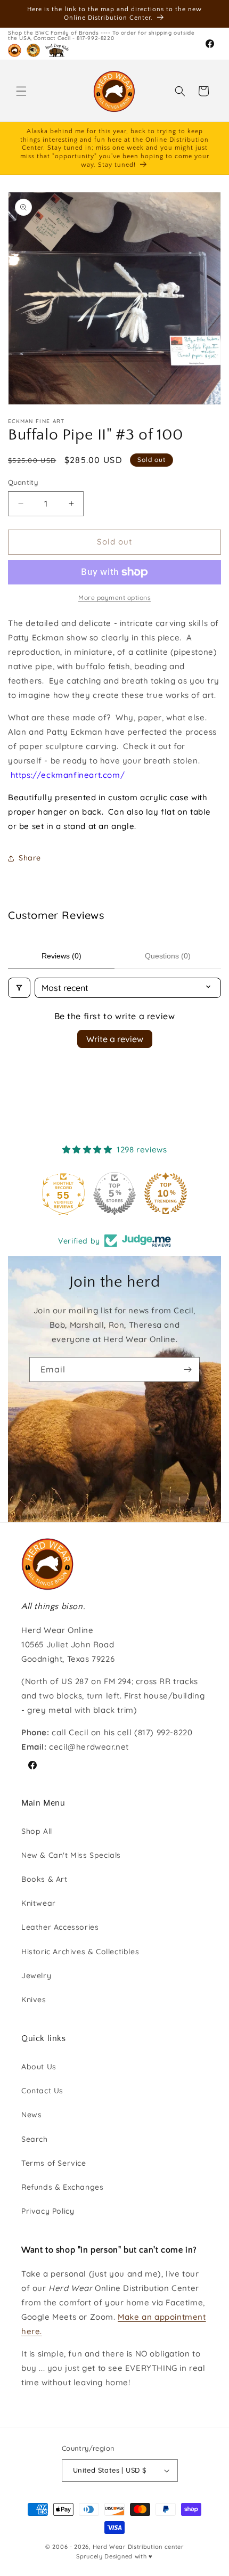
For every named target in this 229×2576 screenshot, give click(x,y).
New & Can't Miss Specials (71, 1855)
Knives (34, 2000)
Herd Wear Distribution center (138, 2547)
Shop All (37, 1831)
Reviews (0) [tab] (62, 956)
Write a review (115, 1039)
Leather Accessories (60, 1927)
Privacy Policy (48, 2211)
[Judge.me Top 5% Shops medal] (114, 1193)
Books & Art (44, 1879)
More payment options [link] (114, 598)
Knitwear (39, 1903)
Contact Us (42, 2091)
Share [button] (30, 858)
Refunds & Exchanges (62, 2187)
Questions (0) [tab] (168, 956)
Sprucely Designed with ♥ (114, 2556)
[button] (21, 91)
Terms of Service (54, 2163)
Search (35, 2139)
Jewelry (36, 1976)
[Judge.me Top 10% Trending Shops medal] (166, 1193)
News (31, 2115)
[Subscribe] (187, 1370)
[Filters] (19, 988)
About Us (39, 2067)
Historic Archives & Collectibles (80, 1952)
